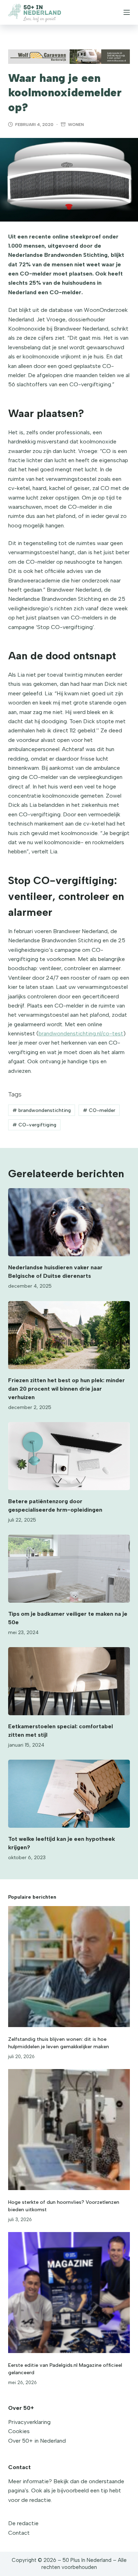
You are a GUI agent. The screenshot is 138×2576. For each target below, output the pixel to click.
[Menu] (127, 12)
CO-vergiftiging (34, 1125)
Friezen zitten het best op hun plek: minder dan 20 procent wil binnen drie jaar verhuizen (67, 1389)
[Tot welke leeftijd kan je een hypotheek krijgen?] (69, 1794)
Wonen (76, 125)
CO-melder (99, 1110)
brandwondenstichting (42, 1110)
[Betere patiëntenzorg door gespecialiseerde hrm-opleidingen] (69, 1456)
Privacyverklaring (29, 2422)
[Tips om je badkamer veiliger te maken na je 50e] (69, 1569)
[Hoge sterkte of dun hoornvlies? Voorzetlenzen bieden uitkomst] (69, 2130)
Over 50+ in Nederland (37, 2441)
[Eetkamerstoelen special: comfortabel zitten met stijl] (69, 1681)
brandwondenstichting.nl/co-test (81, 1033)
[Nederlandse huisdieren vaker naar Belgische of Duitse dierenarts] (69, 1222)
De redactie (23, 2523)
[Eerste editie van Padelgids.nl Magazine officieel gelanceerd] (69, 2293)
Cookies (19, 2431)
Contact (19, 2533)
